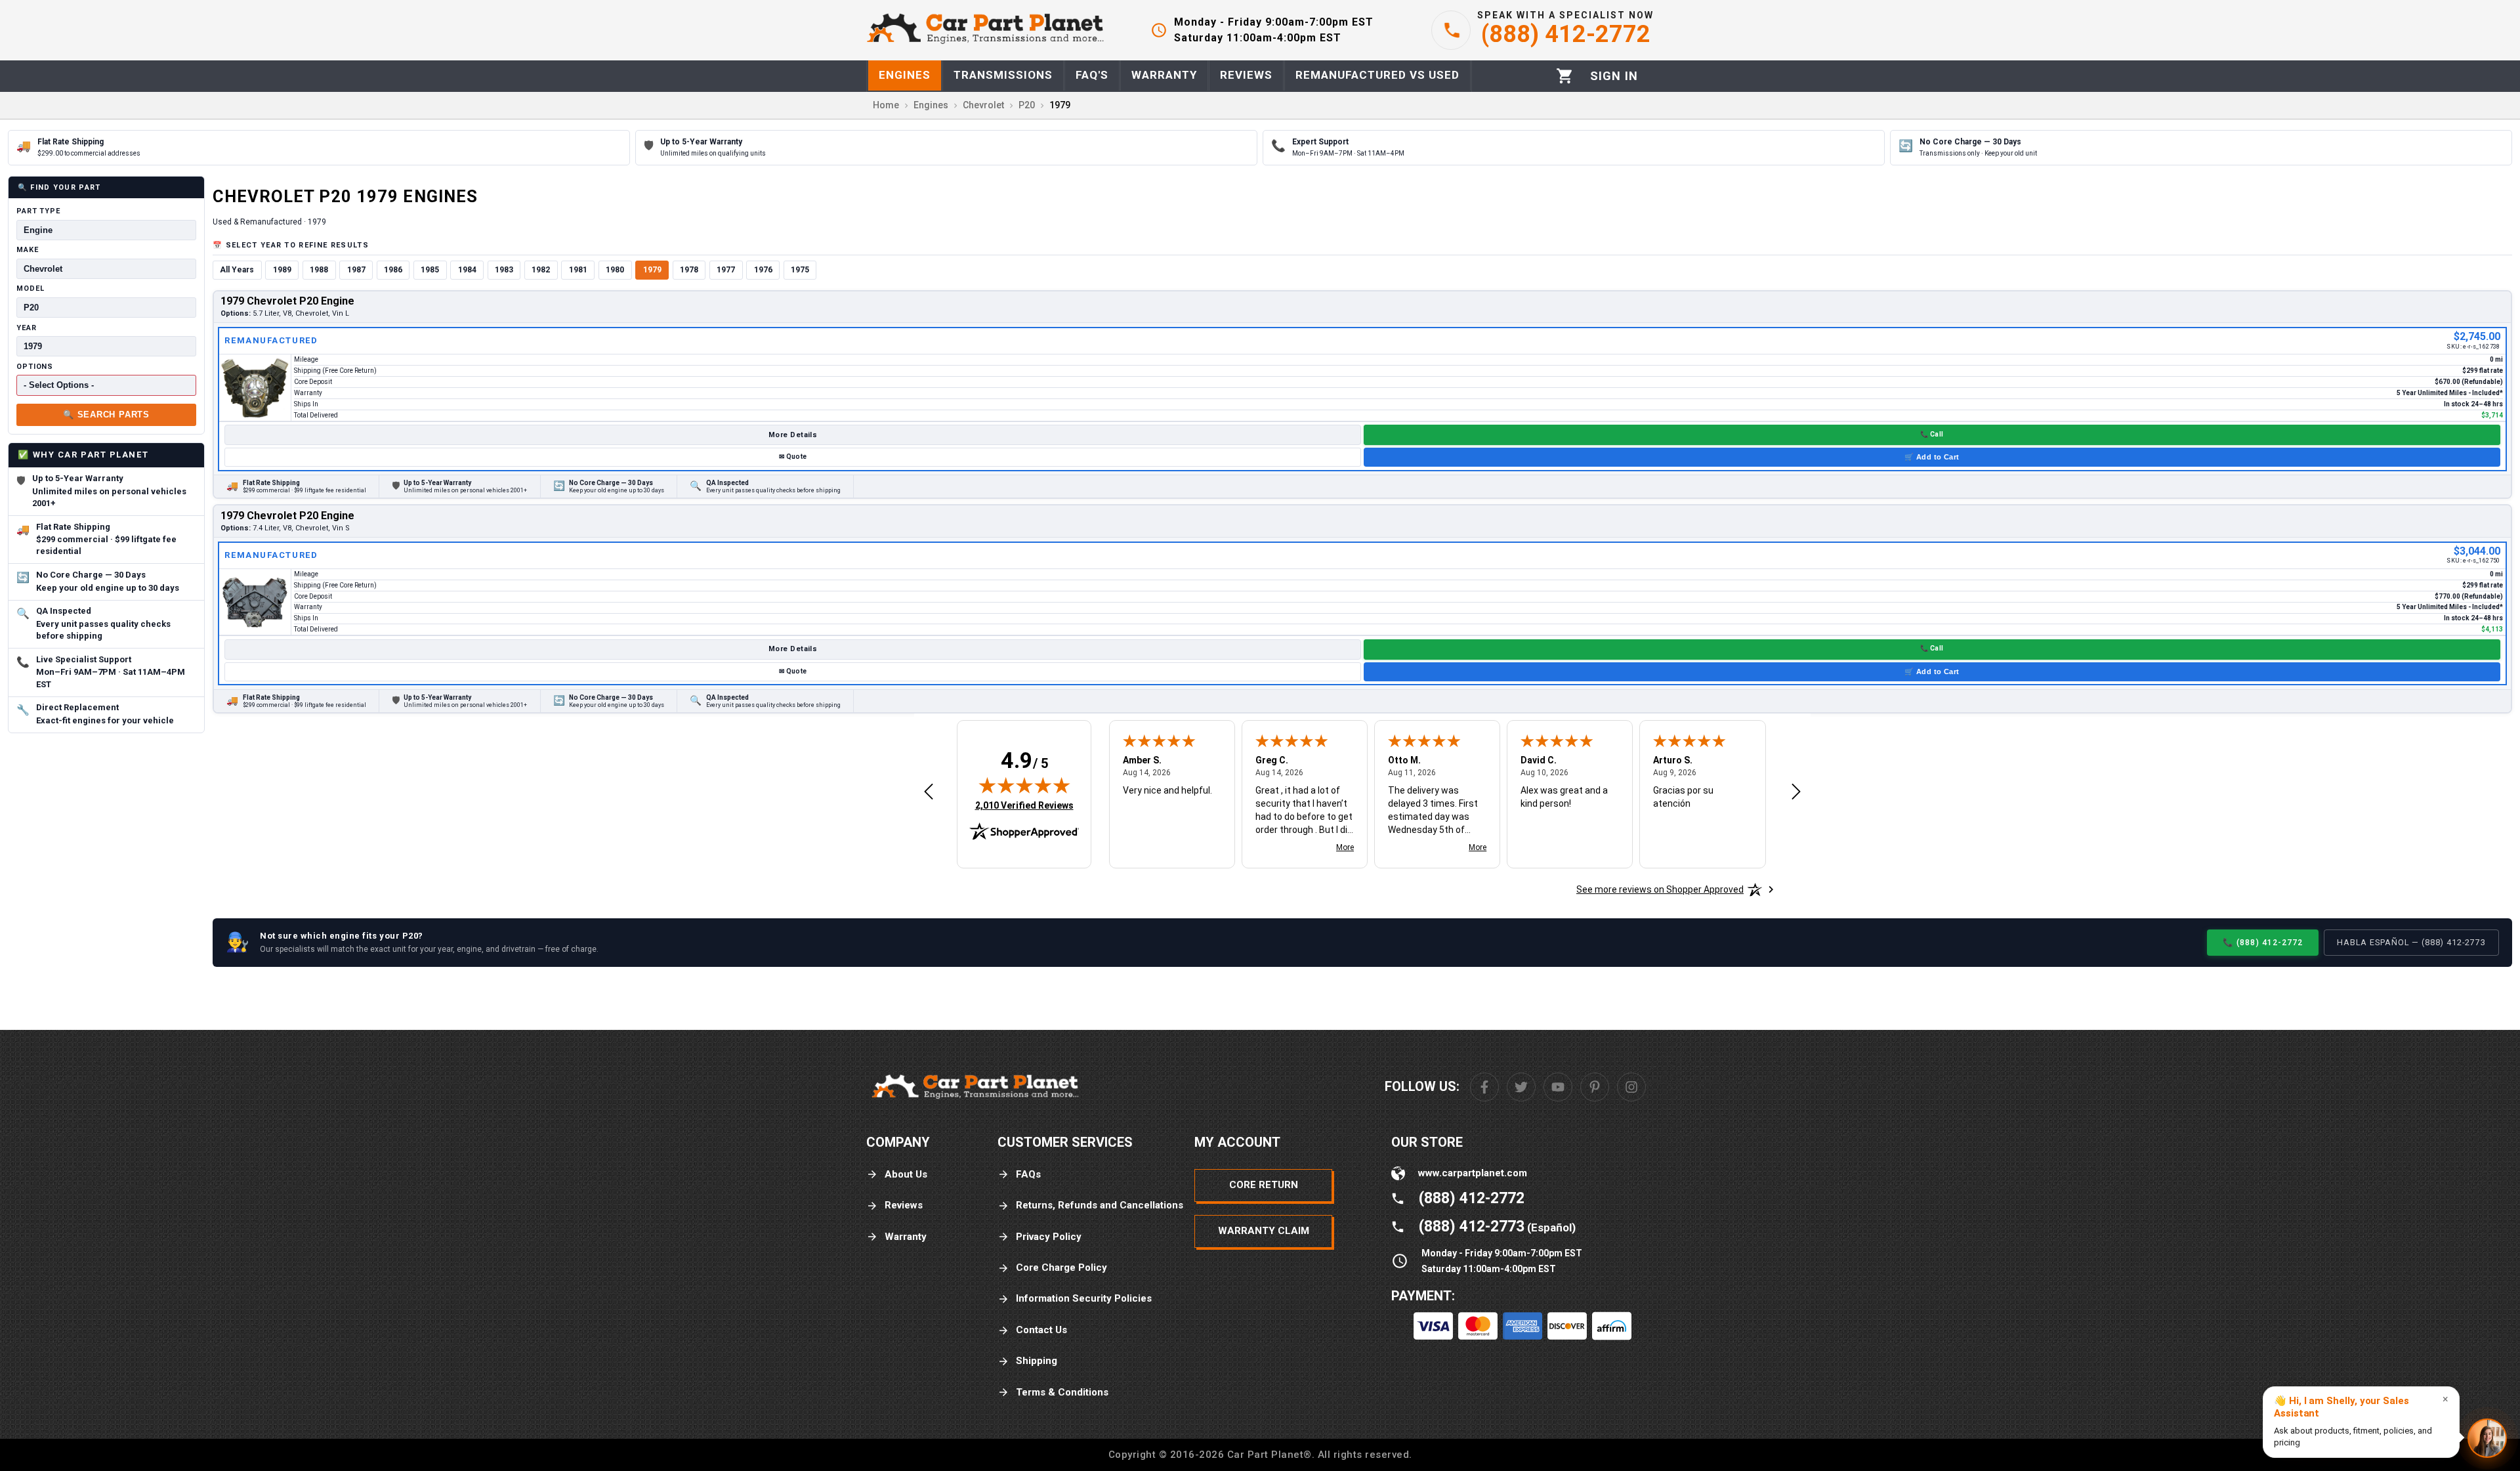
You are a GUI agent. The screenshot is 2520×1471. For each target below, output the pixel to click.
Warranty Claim (1264, 1231)
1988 (319, 270)
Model (30, 288)
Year (27, 328)
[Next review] (1796, 792)
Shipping (1037, 1361)
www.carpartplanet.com (1473, 1173)
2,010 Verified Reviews (1024, 805)
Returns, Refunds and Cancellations (1100, 1205)
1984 (467, 270)
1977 (726, 270)
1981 (578, 270)
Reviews (904, 1205)
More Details (793, 435)
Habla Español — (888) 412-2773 (2411, 942)
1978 (689, 270)
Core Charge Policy (1061, 1268)
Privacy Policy (1049, 1237)
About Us (906, 1174)
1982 (541, 270)
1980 (615, 270)
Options (35, 367)
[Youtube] (1558, 1087)
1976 (763, 270)
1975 (800, 270)
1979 (652, 270)
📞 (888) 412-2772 (2263, 942)
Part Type (38, 211)
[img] (1024, 785)
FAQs (1028, 1174)
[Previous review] (929, 792)
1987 (356, 270)
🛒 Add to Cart (1932, 457)
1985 (430, 270)
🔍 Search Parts (106, 415)
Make (28, 250)
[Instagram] (1631, 1087)
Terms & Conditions (1062, 1392)
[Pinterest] (1595, 1087)
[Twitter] (1521, 1087)
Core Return (1264, 1185)
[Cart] (1565, 76)
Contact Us (1041, 1330)
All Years (237, 270)
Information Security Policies (1084, 1298)
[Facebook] (1484, 1087)
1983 (504, 270)
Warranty (906, 1237)
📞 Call (1932, 434)
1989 (282, 270)
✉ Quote (793, 457)
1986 (393, 270)
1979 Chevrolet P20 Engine (287, 301)
